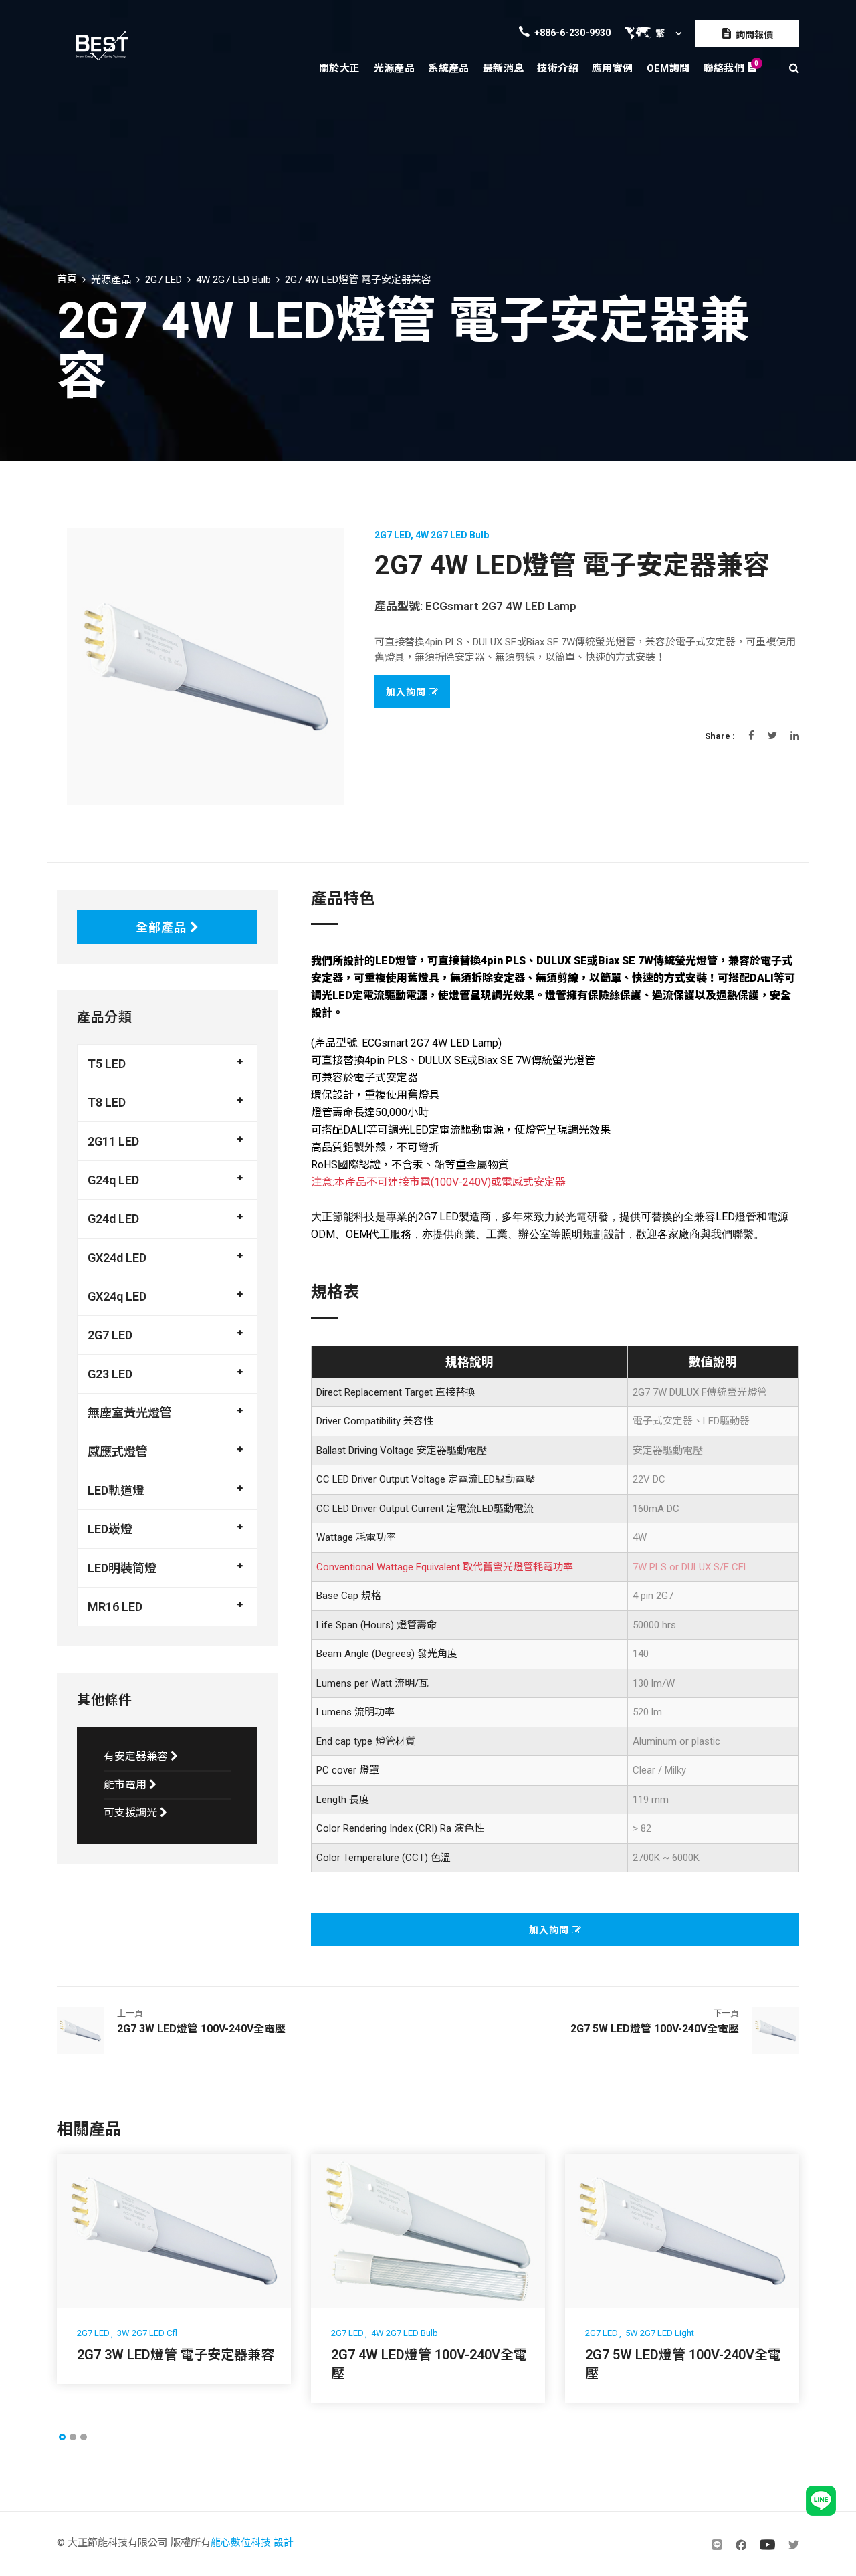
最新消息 (504, 68)
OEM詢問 (668, 68)
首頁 (67, 279)
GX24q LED (117, 1296)
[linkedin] (795, 736)
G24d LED (113, 1219)
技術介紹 (558, 68)
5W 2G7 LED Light (660, 2333)
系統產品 (449, 68)
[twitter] (772, 736)
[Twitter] (794, 2544)
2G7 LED (164, 280)
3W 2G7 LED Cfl (147, 2333)
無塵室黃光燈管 (130, 1413)
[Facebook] (751, 736)
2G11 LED (113, 1141)
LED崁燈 (110, 1529)
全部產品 (163, 927)
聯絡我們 (730, 67)
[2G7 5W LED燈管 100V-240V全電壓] (682, 2231)
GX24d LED (117, 1258)
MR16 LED (115, 1607)
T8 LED (107, 1102)
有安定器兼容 (137, 1756)
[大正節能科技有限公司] (102, 45)
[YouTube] (767, 2544)
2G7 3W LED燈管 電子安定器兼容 (176, 2355)
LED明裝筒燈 (122, 1568)
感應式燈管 (118, 1452)
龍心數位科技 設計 (252, 2543)
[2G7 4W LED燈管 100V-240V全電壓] (428, 2231)
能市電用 (126, 1785)
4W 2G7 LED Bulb (233, 280)
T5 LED (107, 1064)
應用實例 (613, 68)
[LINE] (717, 2544)
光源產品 (395, 68)
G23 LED (110, 1374)
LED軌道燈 (116, 1490)
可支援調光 (132, 1813)
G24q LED (113, 1180)
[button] (62, 2437)
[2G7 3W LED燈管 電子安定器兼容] (174, 2231)
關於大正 (340, 68)
